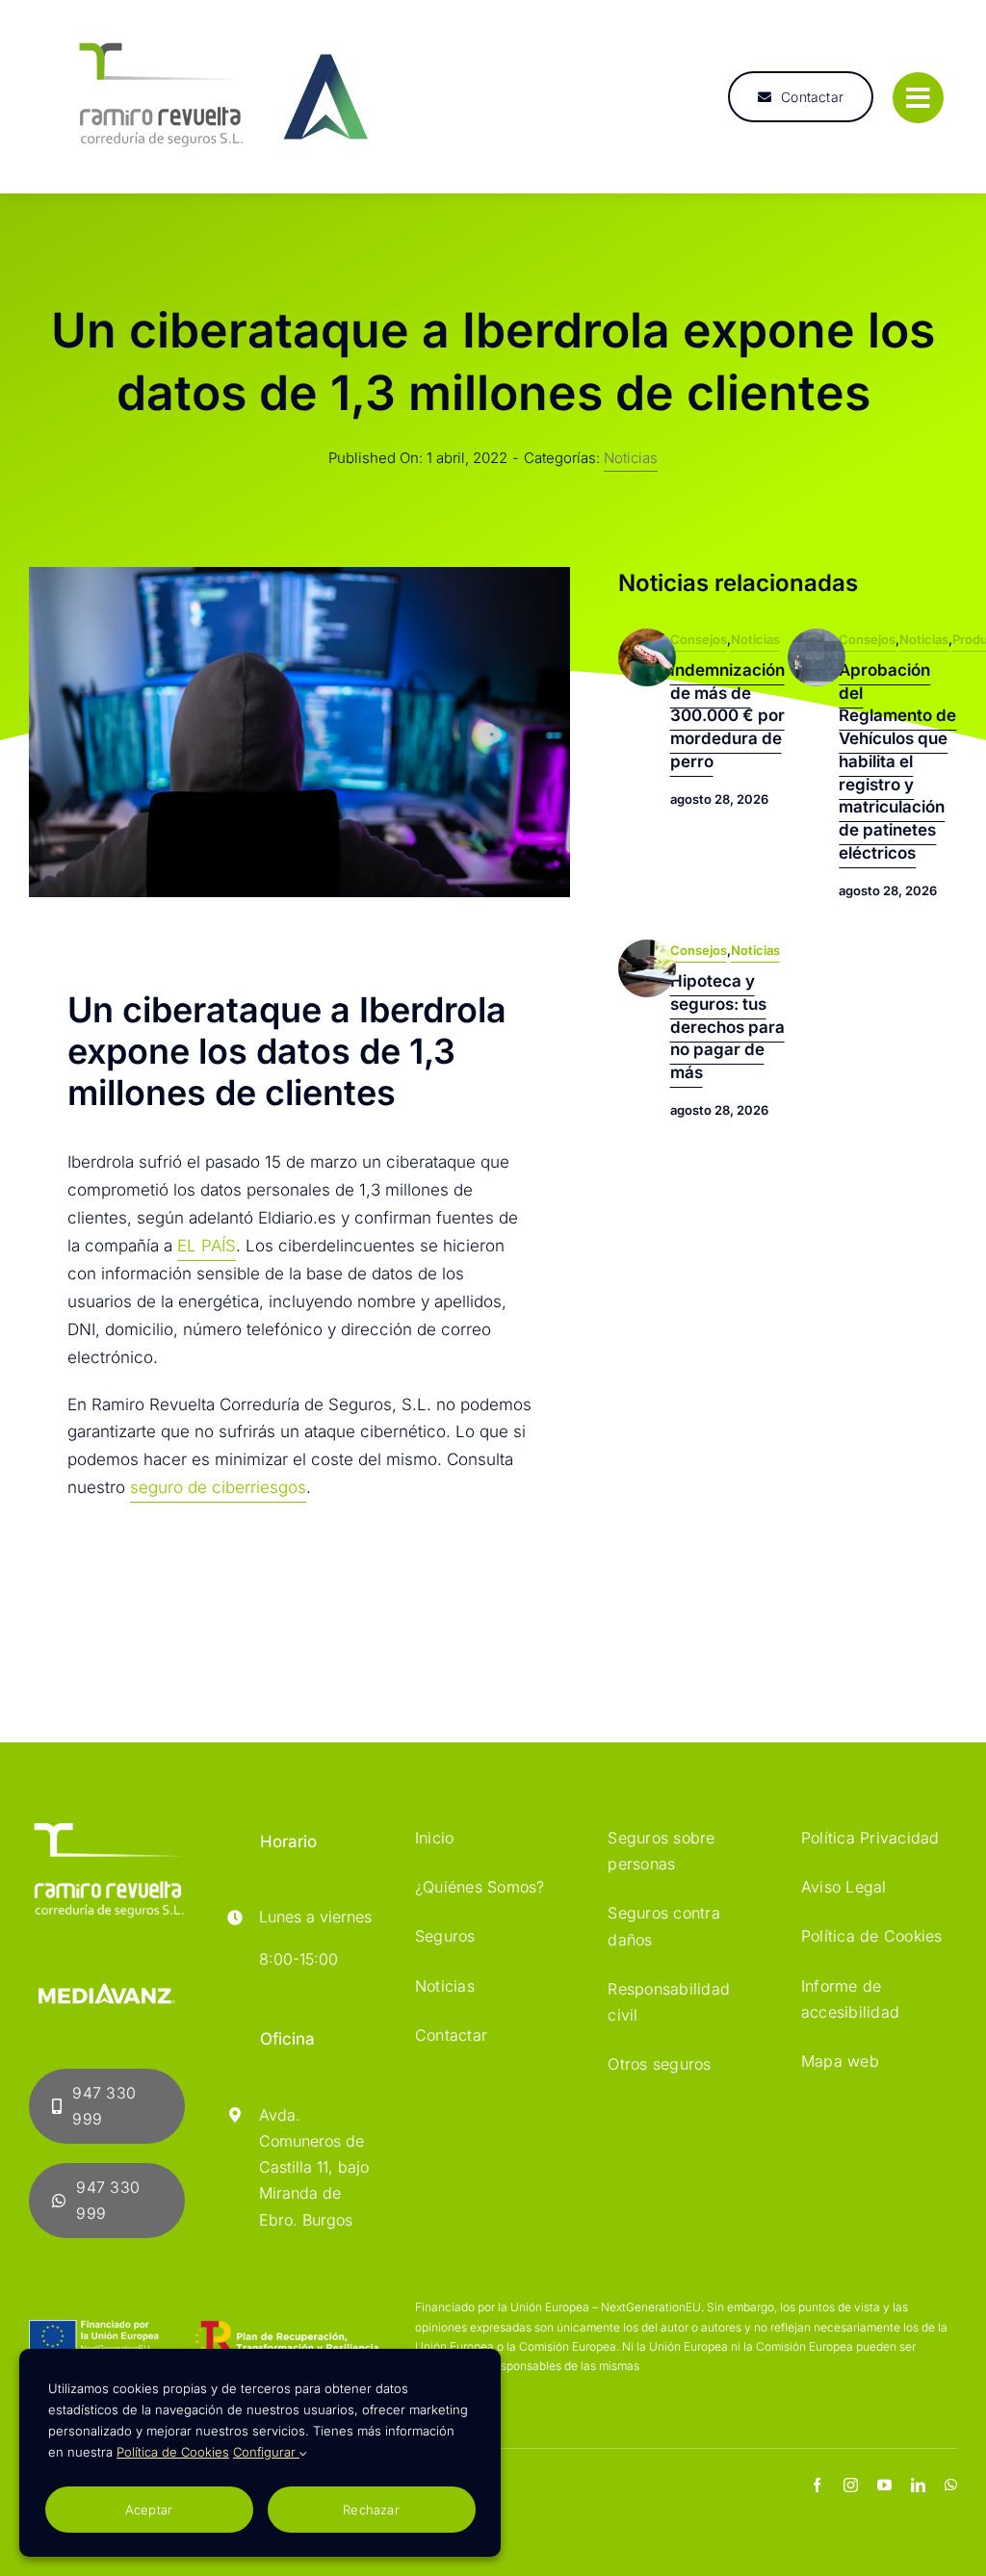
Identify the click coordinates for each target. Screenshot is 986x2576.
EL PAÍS (207, 1246)
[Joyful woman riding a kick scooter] (817, 636)
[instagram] (851, 2485)
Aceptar (149, 2510)
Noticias (631, 458)
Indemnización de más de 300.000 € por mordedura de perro (727, 716)
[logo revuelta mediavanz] (221, 27)
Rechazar (371, 2510)
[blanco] (107, 1827)
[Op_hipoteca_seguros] (647, 947)
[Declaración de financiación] (204, 2338)
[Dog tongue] (647, 636)
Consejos (699, 639)
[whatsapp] (951, 2485)
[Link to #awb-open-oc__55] (918, 98)
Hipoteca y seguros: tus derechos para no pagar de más (727, 1027)
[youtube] (884, 2485)
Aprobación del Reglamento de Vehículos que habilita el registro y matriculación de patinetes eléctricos (897, 761)
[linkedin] (918, 2485)
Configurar (266, 2452)
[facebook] (817, 2485)
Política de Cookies (173, 2452)
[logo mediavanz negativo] (107, 1970)
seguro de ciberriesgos (218, 1487)
